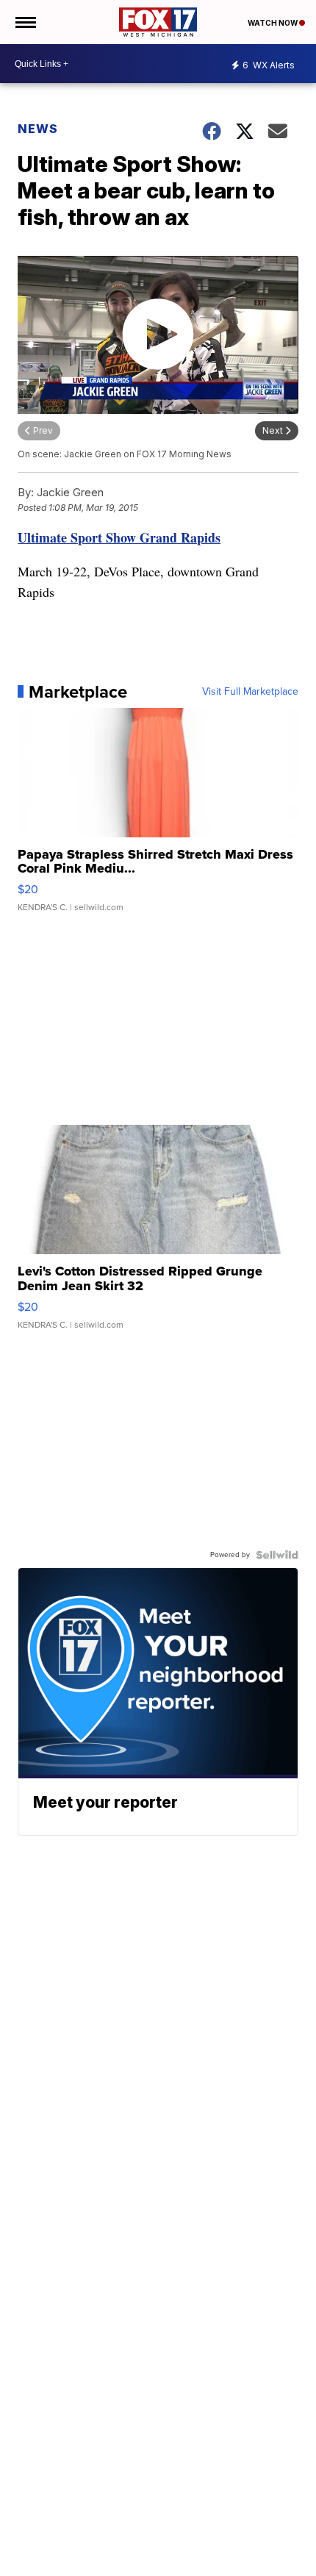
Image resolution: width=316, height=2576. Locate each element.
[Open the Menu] (25, 22)
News (38, 129)
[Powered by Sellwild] (277, 1555)
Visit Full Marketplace (250, 692)
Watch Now (273, 23)
